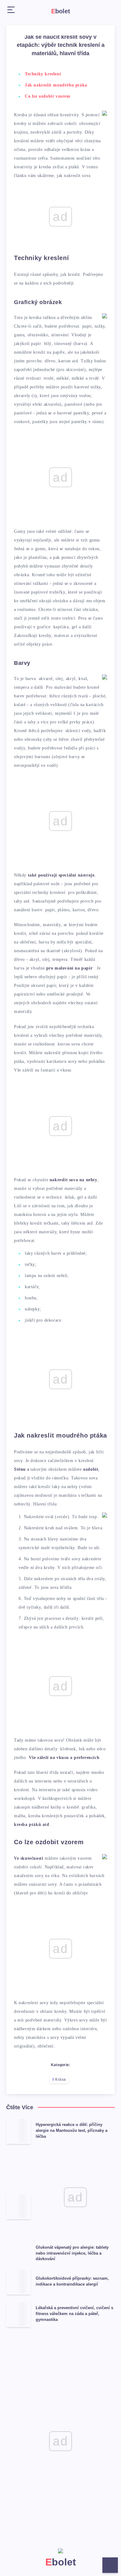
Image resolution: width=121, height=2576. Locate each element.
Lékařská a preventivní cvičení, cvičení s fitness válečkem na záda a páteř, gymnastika (74, 2314)
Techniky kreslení (43, 74)
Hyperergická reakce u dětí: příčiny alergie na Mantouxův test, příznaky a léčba (72, 2130)
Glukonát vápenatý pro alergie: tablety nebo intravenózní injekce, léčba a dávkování (72, 2253)
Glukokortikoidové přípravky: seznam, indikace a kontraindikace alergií (72, 2281)
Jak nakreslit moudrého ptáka (56, 85)
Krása (61, 2079)
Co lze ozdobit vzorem (48, 96)
